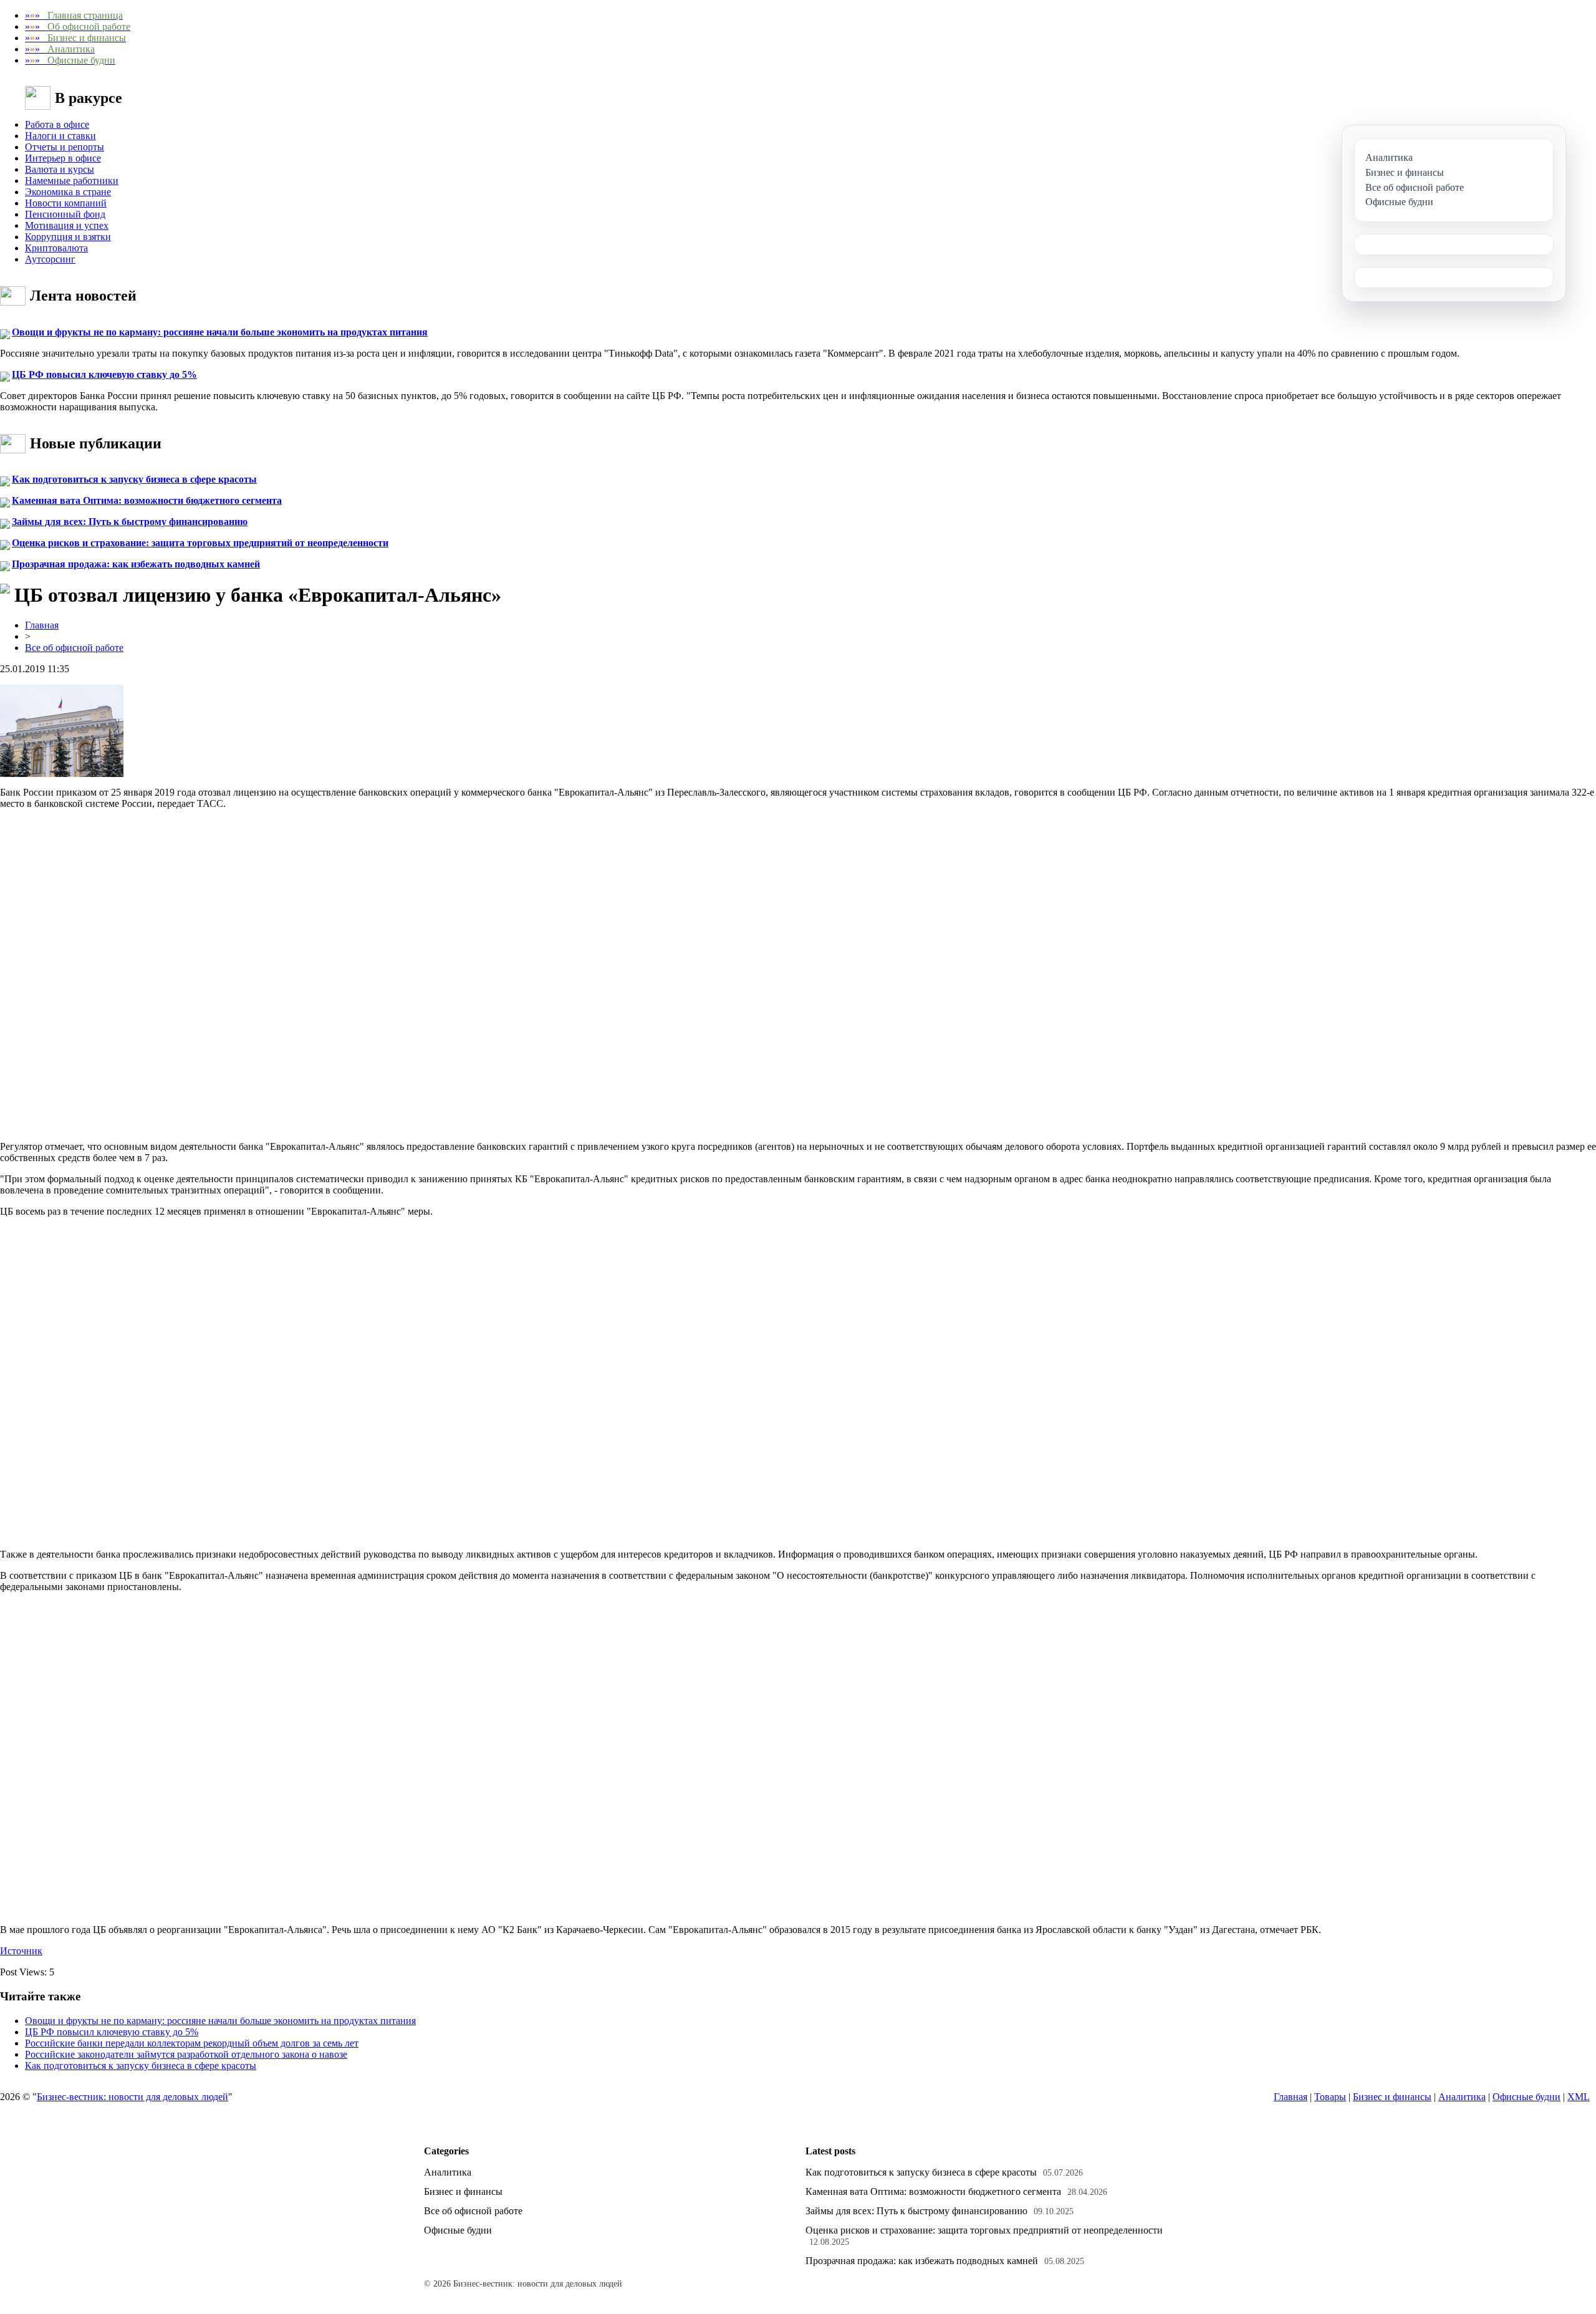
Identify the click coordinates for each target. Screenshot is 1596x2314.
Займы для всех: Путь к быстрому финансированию (130, 522)
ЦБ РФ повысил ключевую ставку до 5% (104, 374)
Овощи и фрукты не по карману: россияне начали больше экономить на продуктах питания (220, 332)
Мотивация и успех (67, 225)
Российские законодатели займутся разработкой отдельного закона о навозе (186, 2054)
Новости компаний (66, 203)
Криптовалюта (56, 248)
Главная (42, 625)
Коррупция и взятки (68, 237)
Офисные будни (1526, 2097)
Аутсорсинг (50, 259)
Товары (1330, 2097)
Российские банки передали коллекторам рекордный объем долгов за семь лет (192, 2043)
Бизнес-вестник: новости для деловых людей (132, 2097)
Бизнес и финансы (1392, 2097)
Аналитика (1462, 2097)
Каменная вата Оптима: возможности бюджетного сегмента (147, 500)
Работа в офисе (57, 124)
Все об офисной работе (74, 648)
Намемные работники (72, 181)
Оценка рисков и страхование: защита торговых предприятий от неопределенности (200, 543)
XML (1579, 2097)
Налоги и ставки (60, 136)
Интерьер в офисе (63, 158)
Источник (21, 1951)
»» (74, 15)
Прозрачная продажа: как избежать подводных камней (136, 564)
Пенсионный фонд (65, 214)
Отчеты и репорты (65, 147)
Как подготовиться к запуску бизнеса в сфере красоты (134, 479)
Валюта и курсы (60, 169)
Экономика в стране (68, 192)
